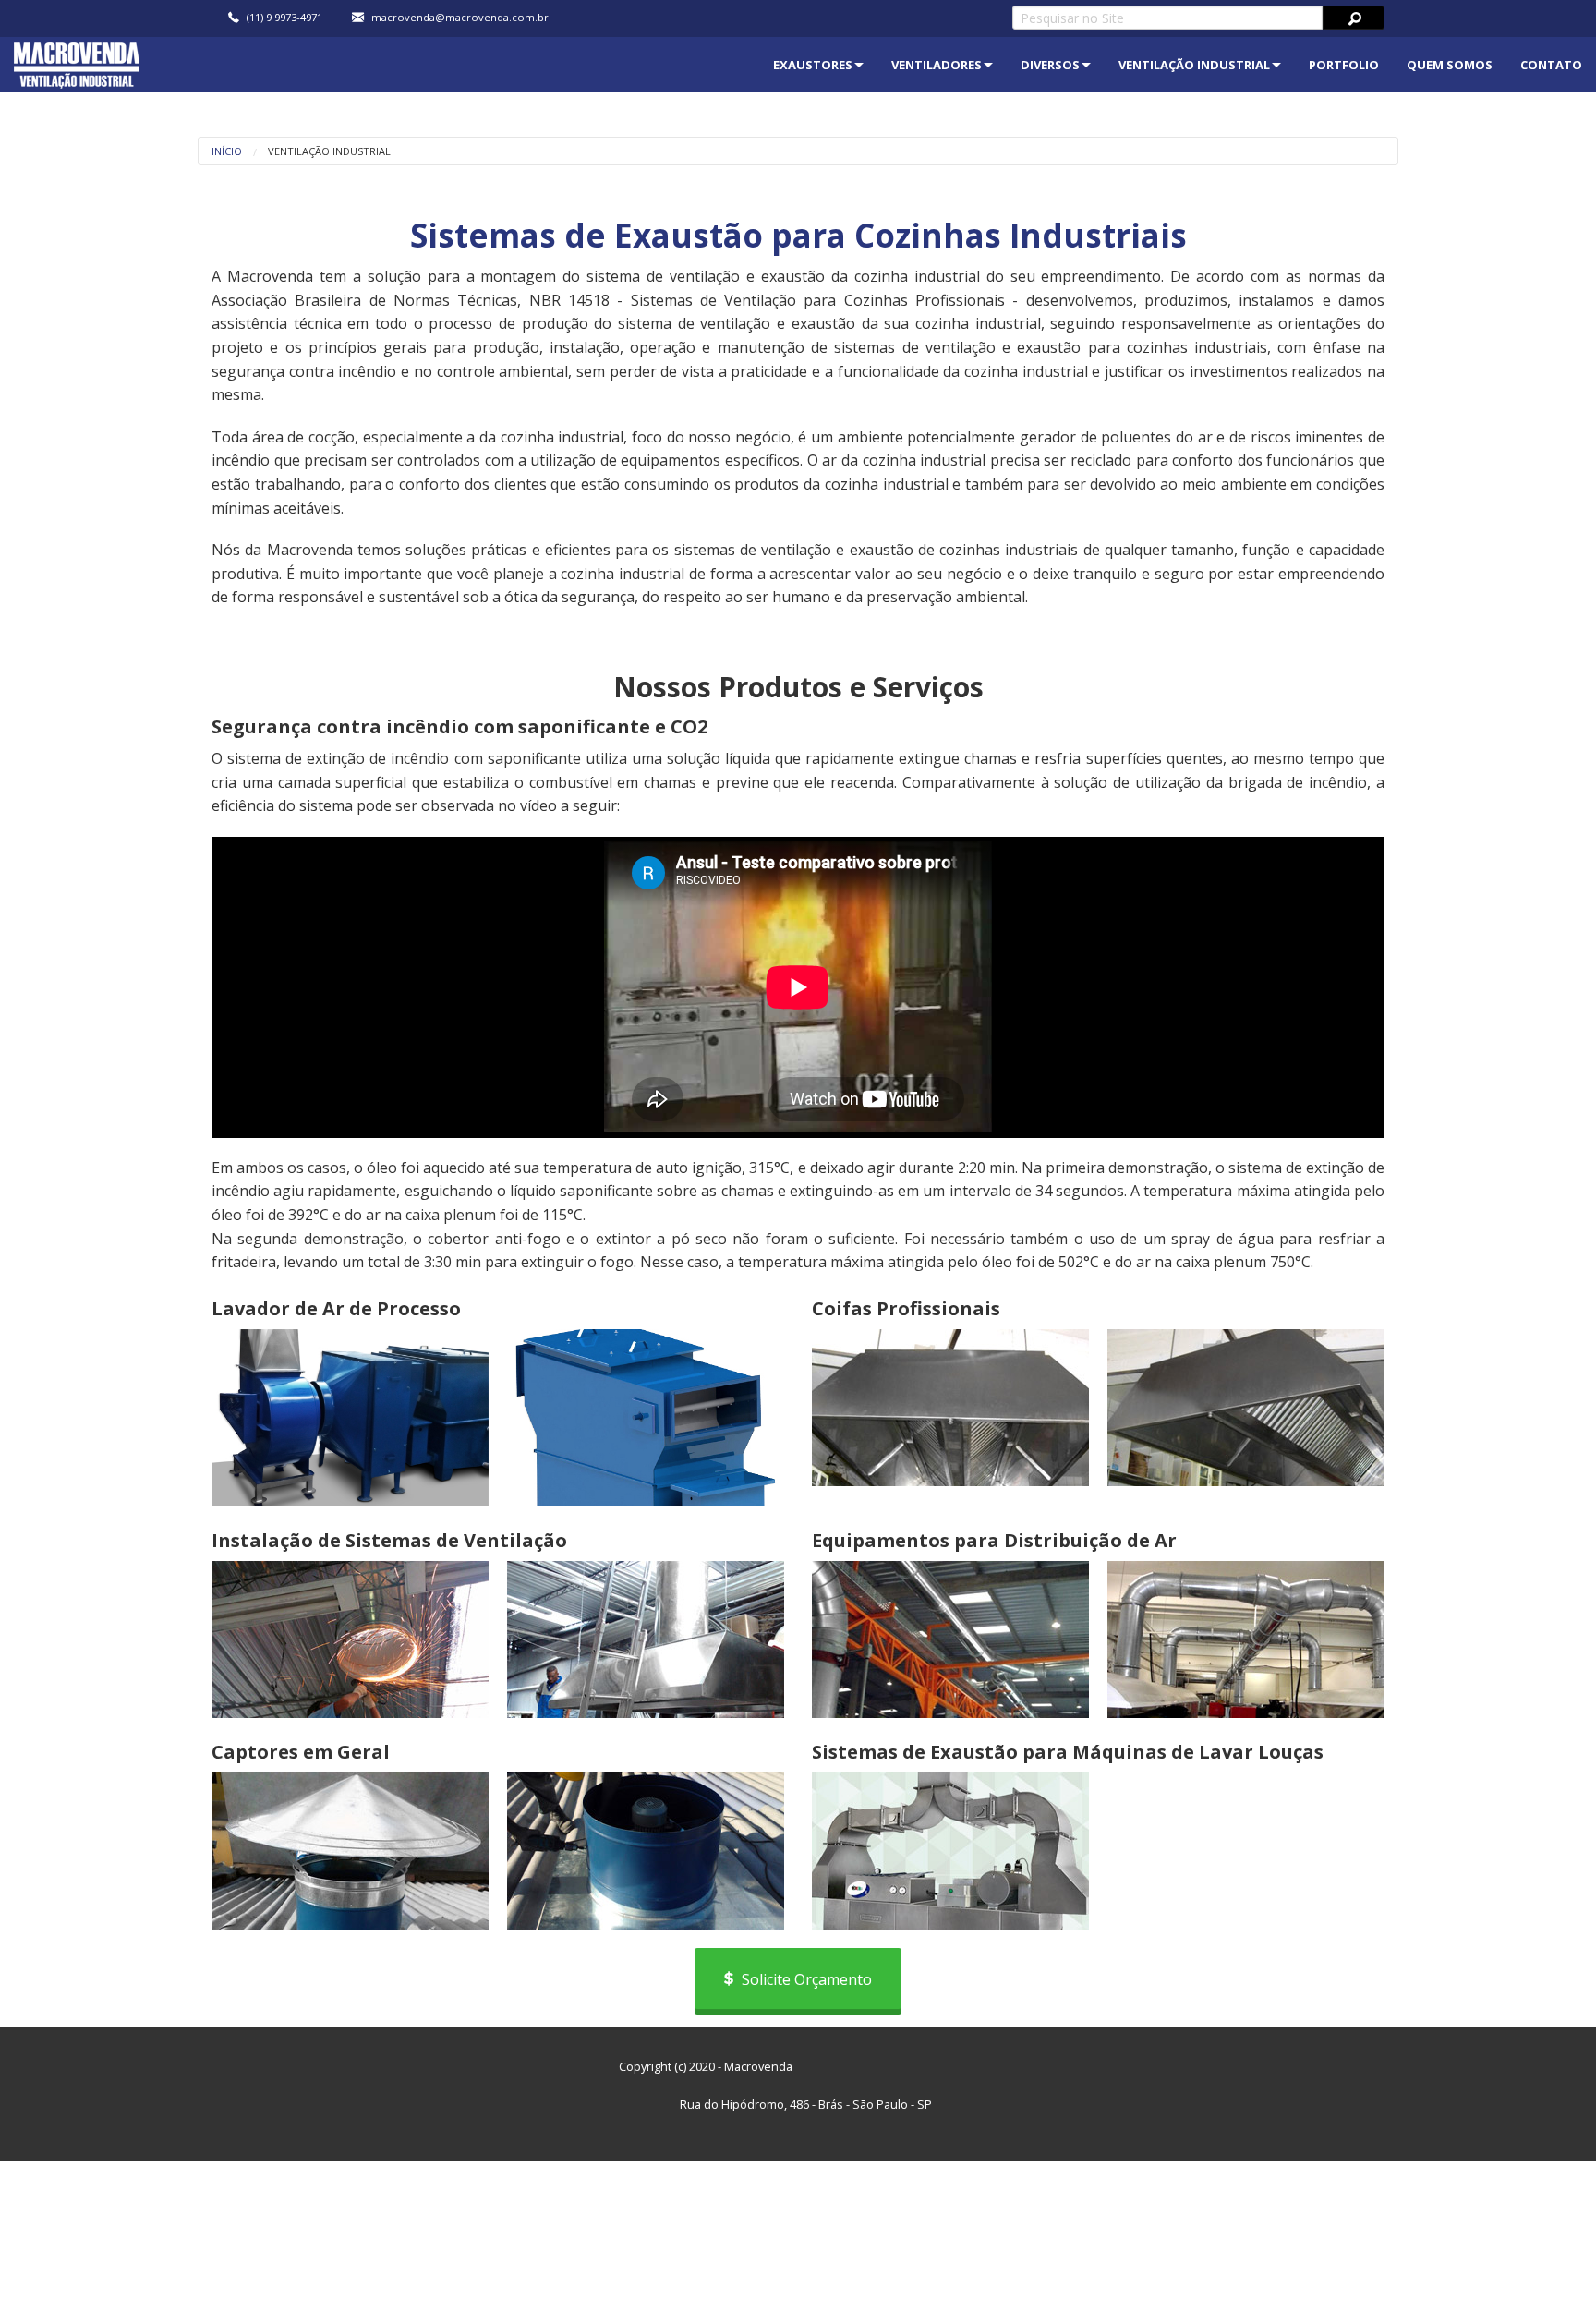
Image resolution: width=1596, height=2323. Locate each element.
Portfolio (1344, 65)
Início (227, 151)
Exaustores (813, 65)
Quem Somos (1450, 65)
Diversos (1050, 65)
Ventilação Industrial (1194, 65)
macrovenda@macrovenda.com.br (460, 18)
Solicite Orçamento (805, 1979)
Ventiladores (937, 65)
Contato (1551, 65)
